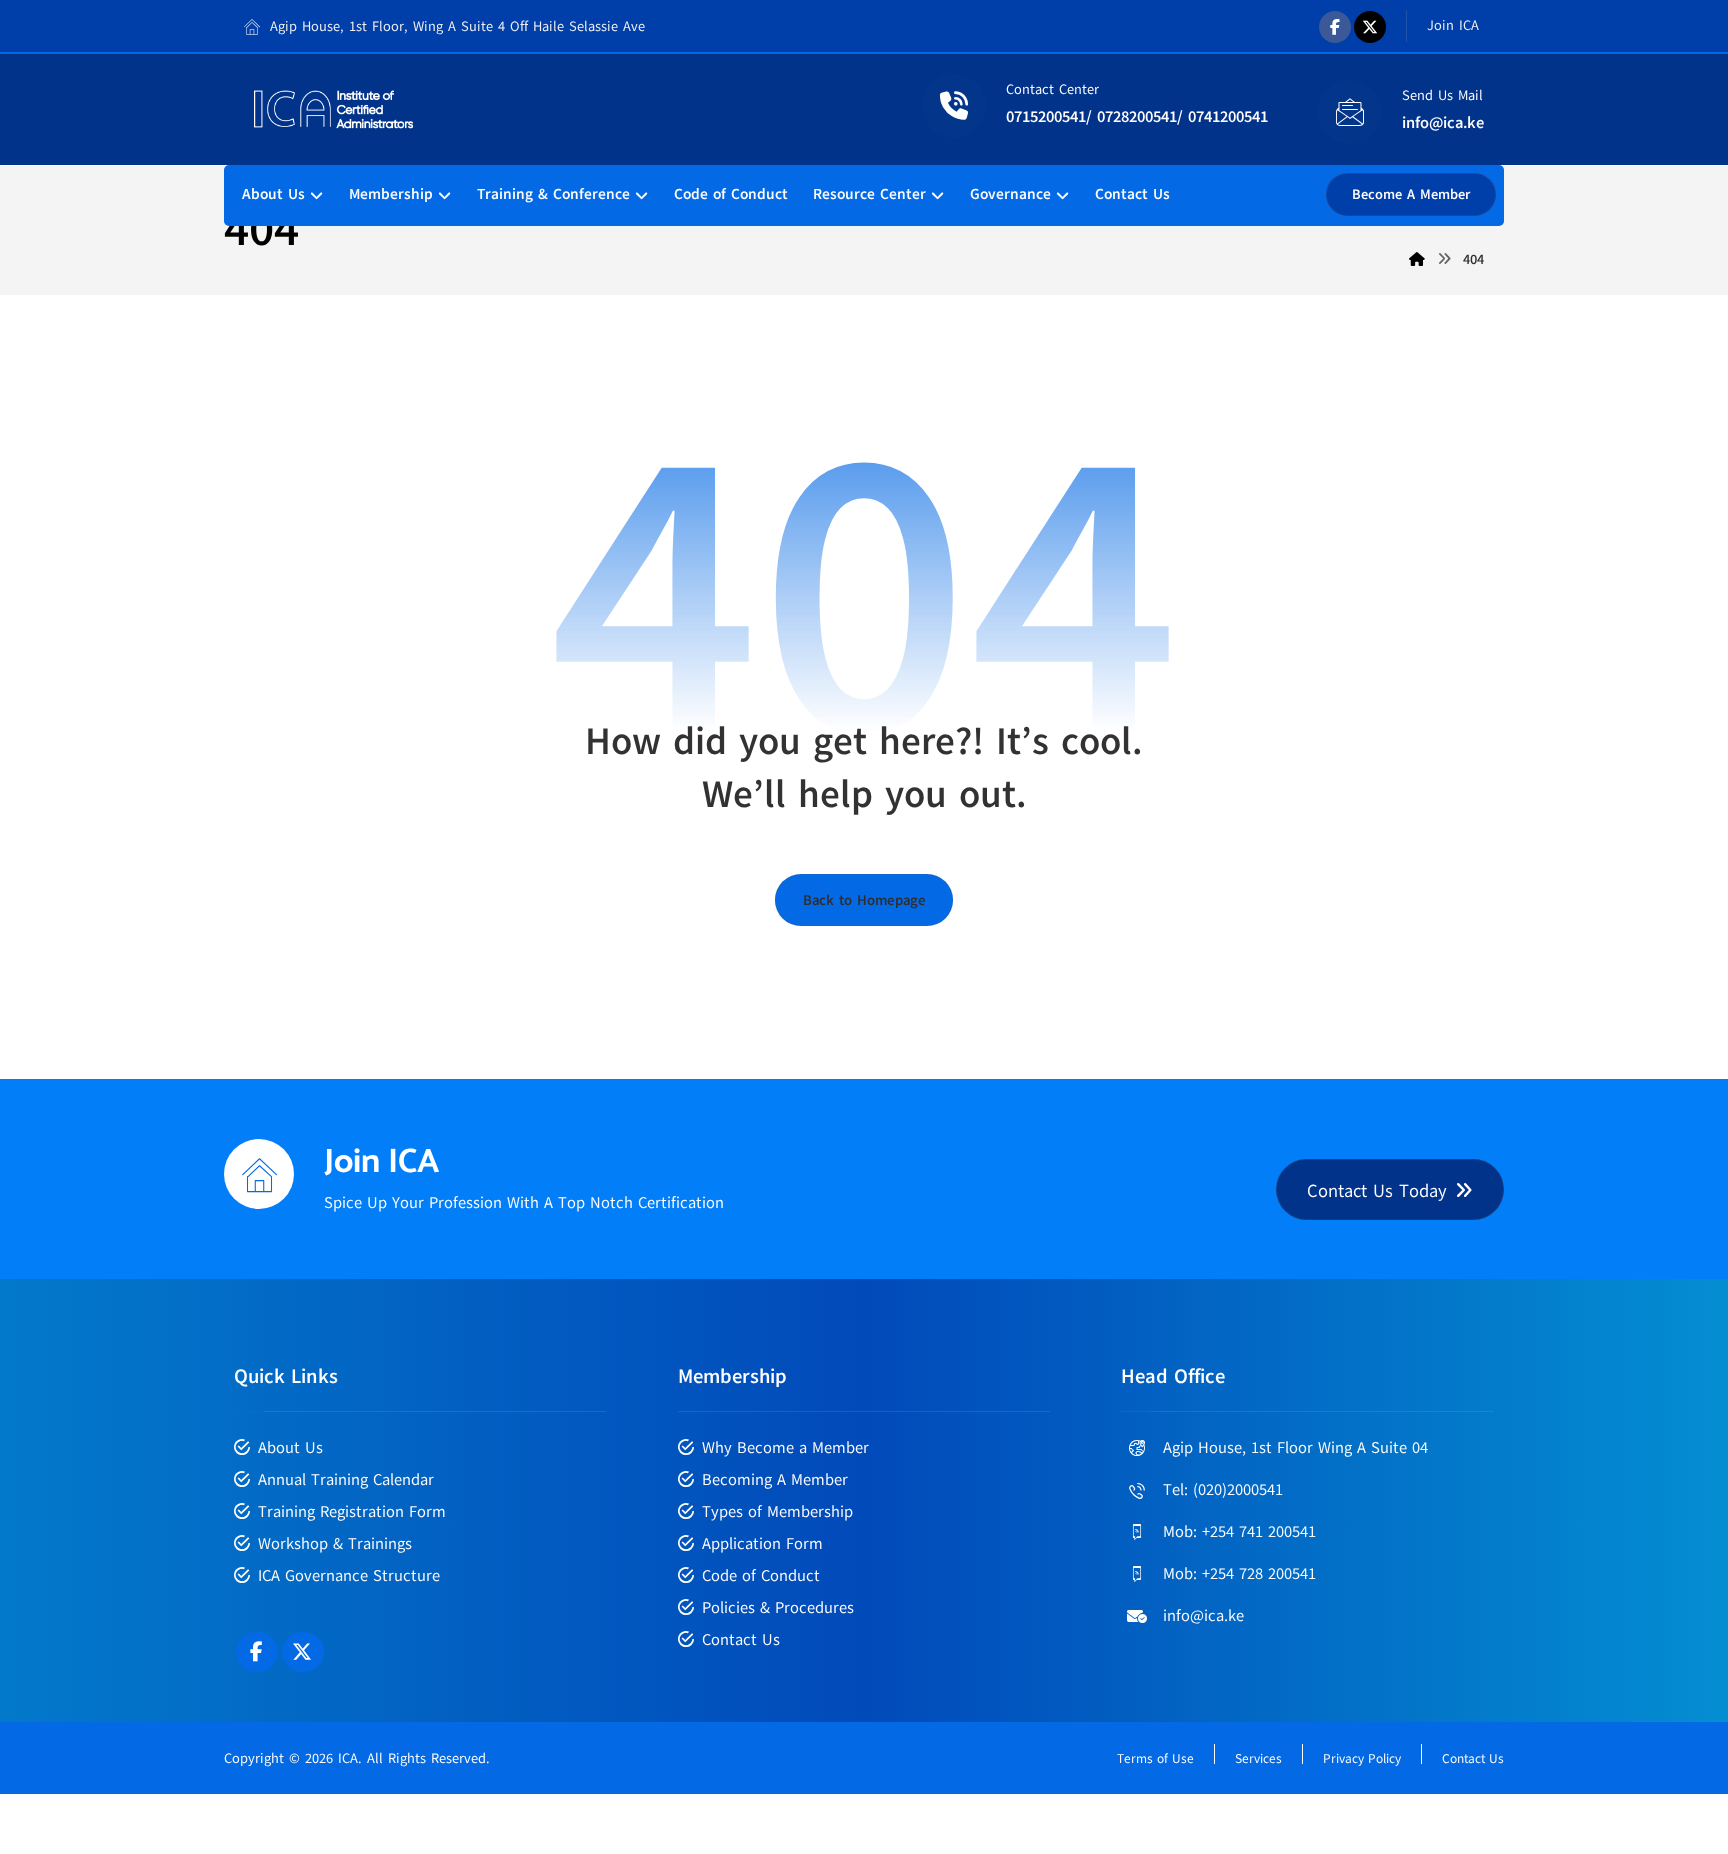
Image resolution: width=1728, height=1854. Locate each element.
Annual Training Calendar (346, 1480)
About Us (290, 1448)
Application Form (762, 1544)
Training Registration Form (352, 1512)
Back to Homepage (864, 900)
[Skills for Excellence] (334, 109)
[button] (1335, 27)
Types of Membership (777, 1512)
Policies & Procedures (778, 1608)
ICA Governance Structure (349, 1576)
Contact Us (741, 1640)
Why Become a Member (785, 1448)
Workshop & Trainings (335, 1544)
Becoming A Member (775, 1480)
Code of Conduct (761, 1576)
